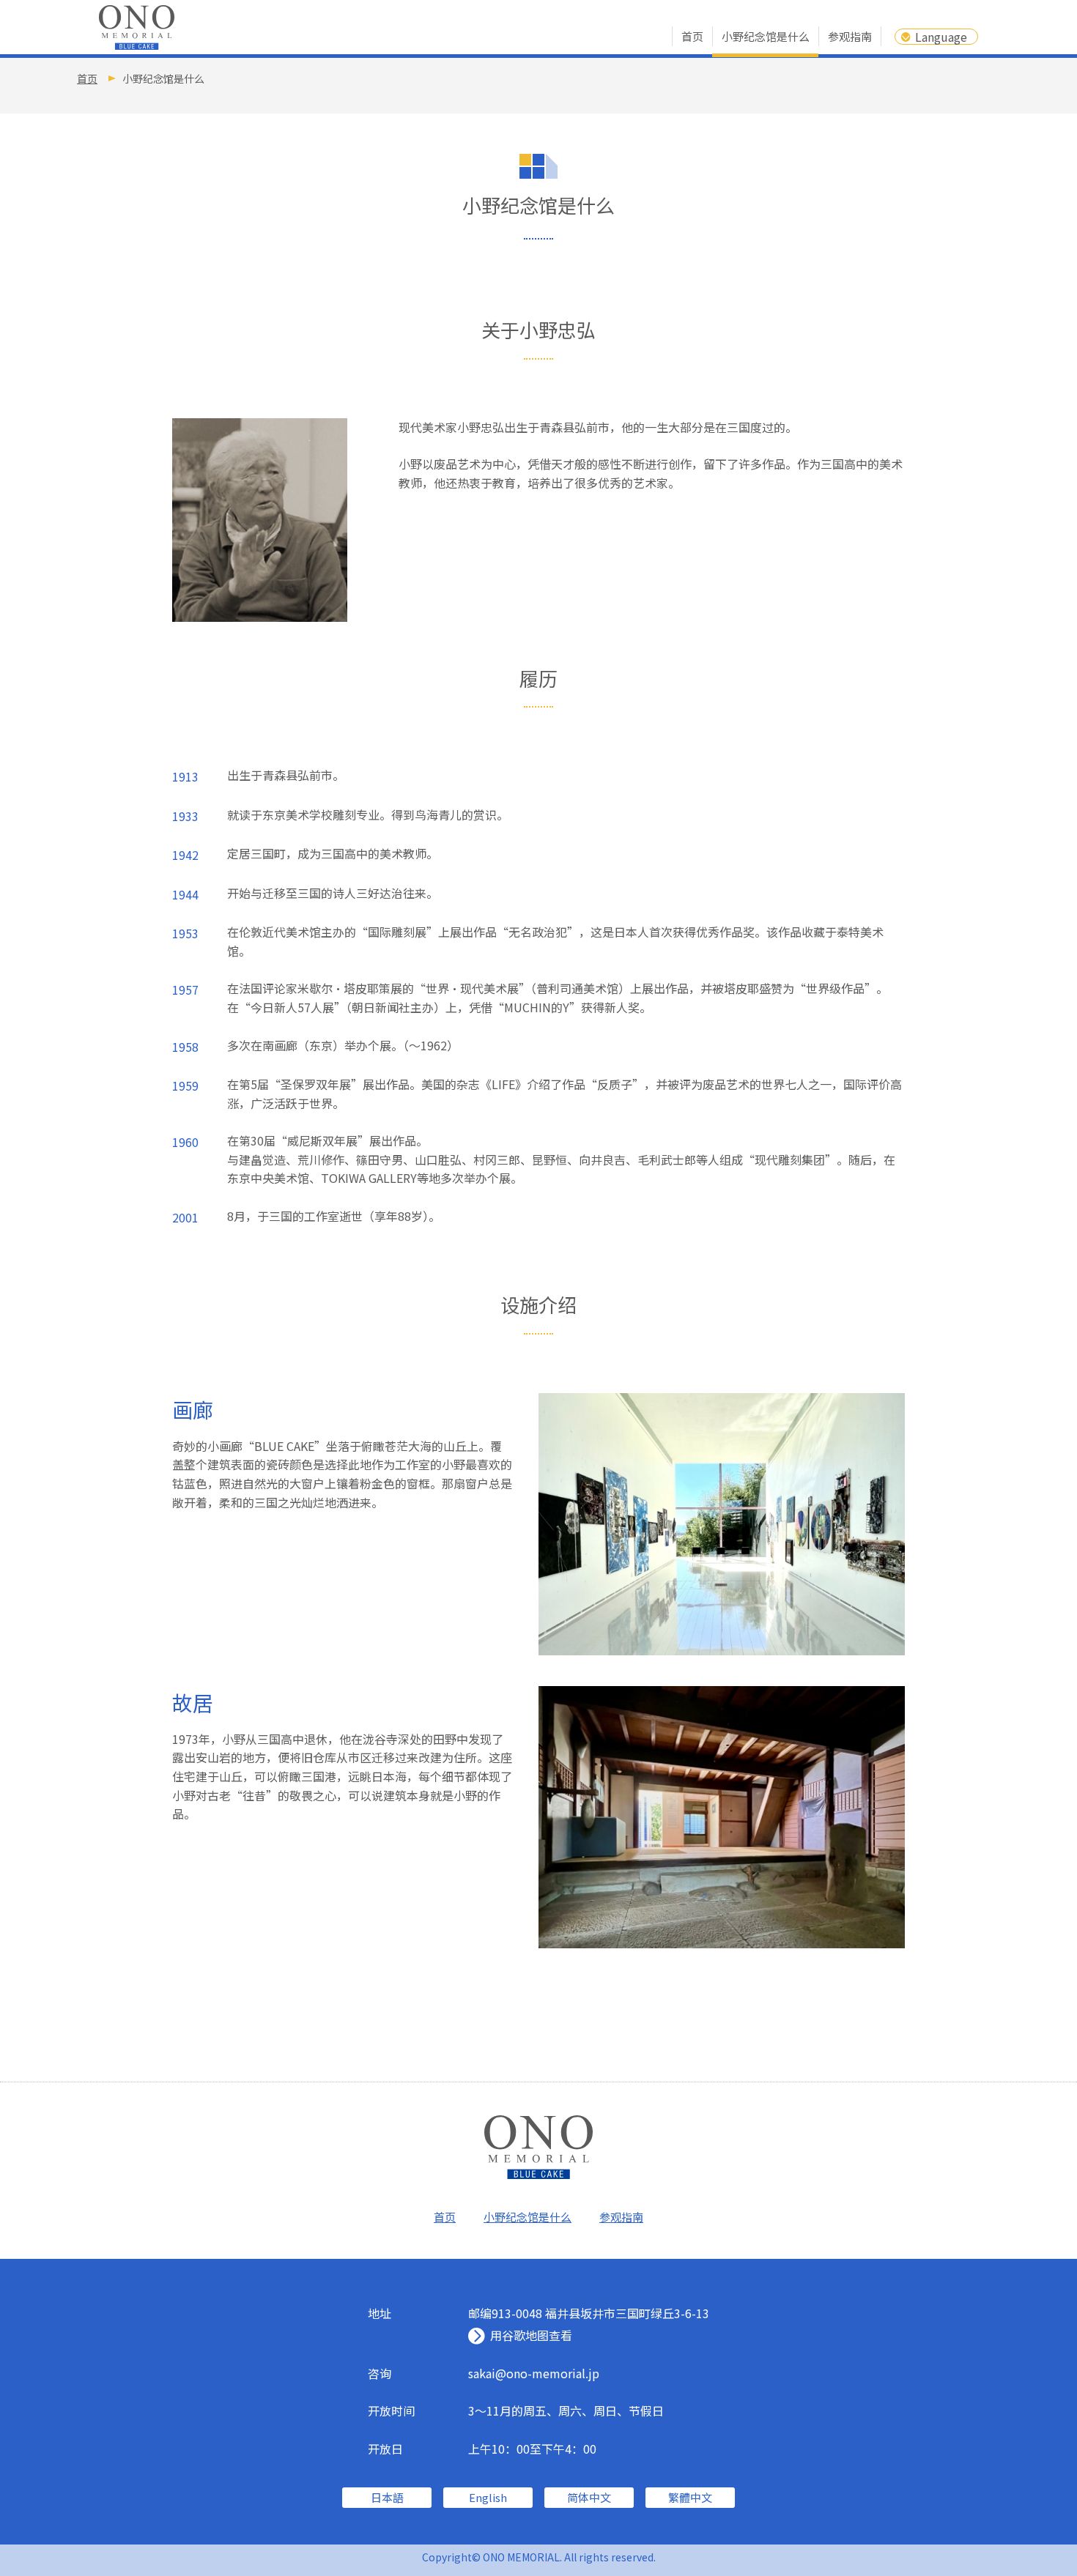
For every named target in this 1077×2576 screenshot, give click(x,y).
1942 (185, 855)
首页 (692, 36)
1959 (185, 1085)
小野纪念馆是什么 (766, 36)
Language (941, 37)
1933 (185, 816)
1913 (185, 776)
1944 (185, 894)
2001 (185, 1217)
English (488, 2497)
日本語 (387, 2497)
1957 (185, 990)
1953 (185, 933)
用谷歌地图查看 (531, 2335)
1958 (185, 1046)
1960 (185, 1142)
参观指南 (850, 36)
